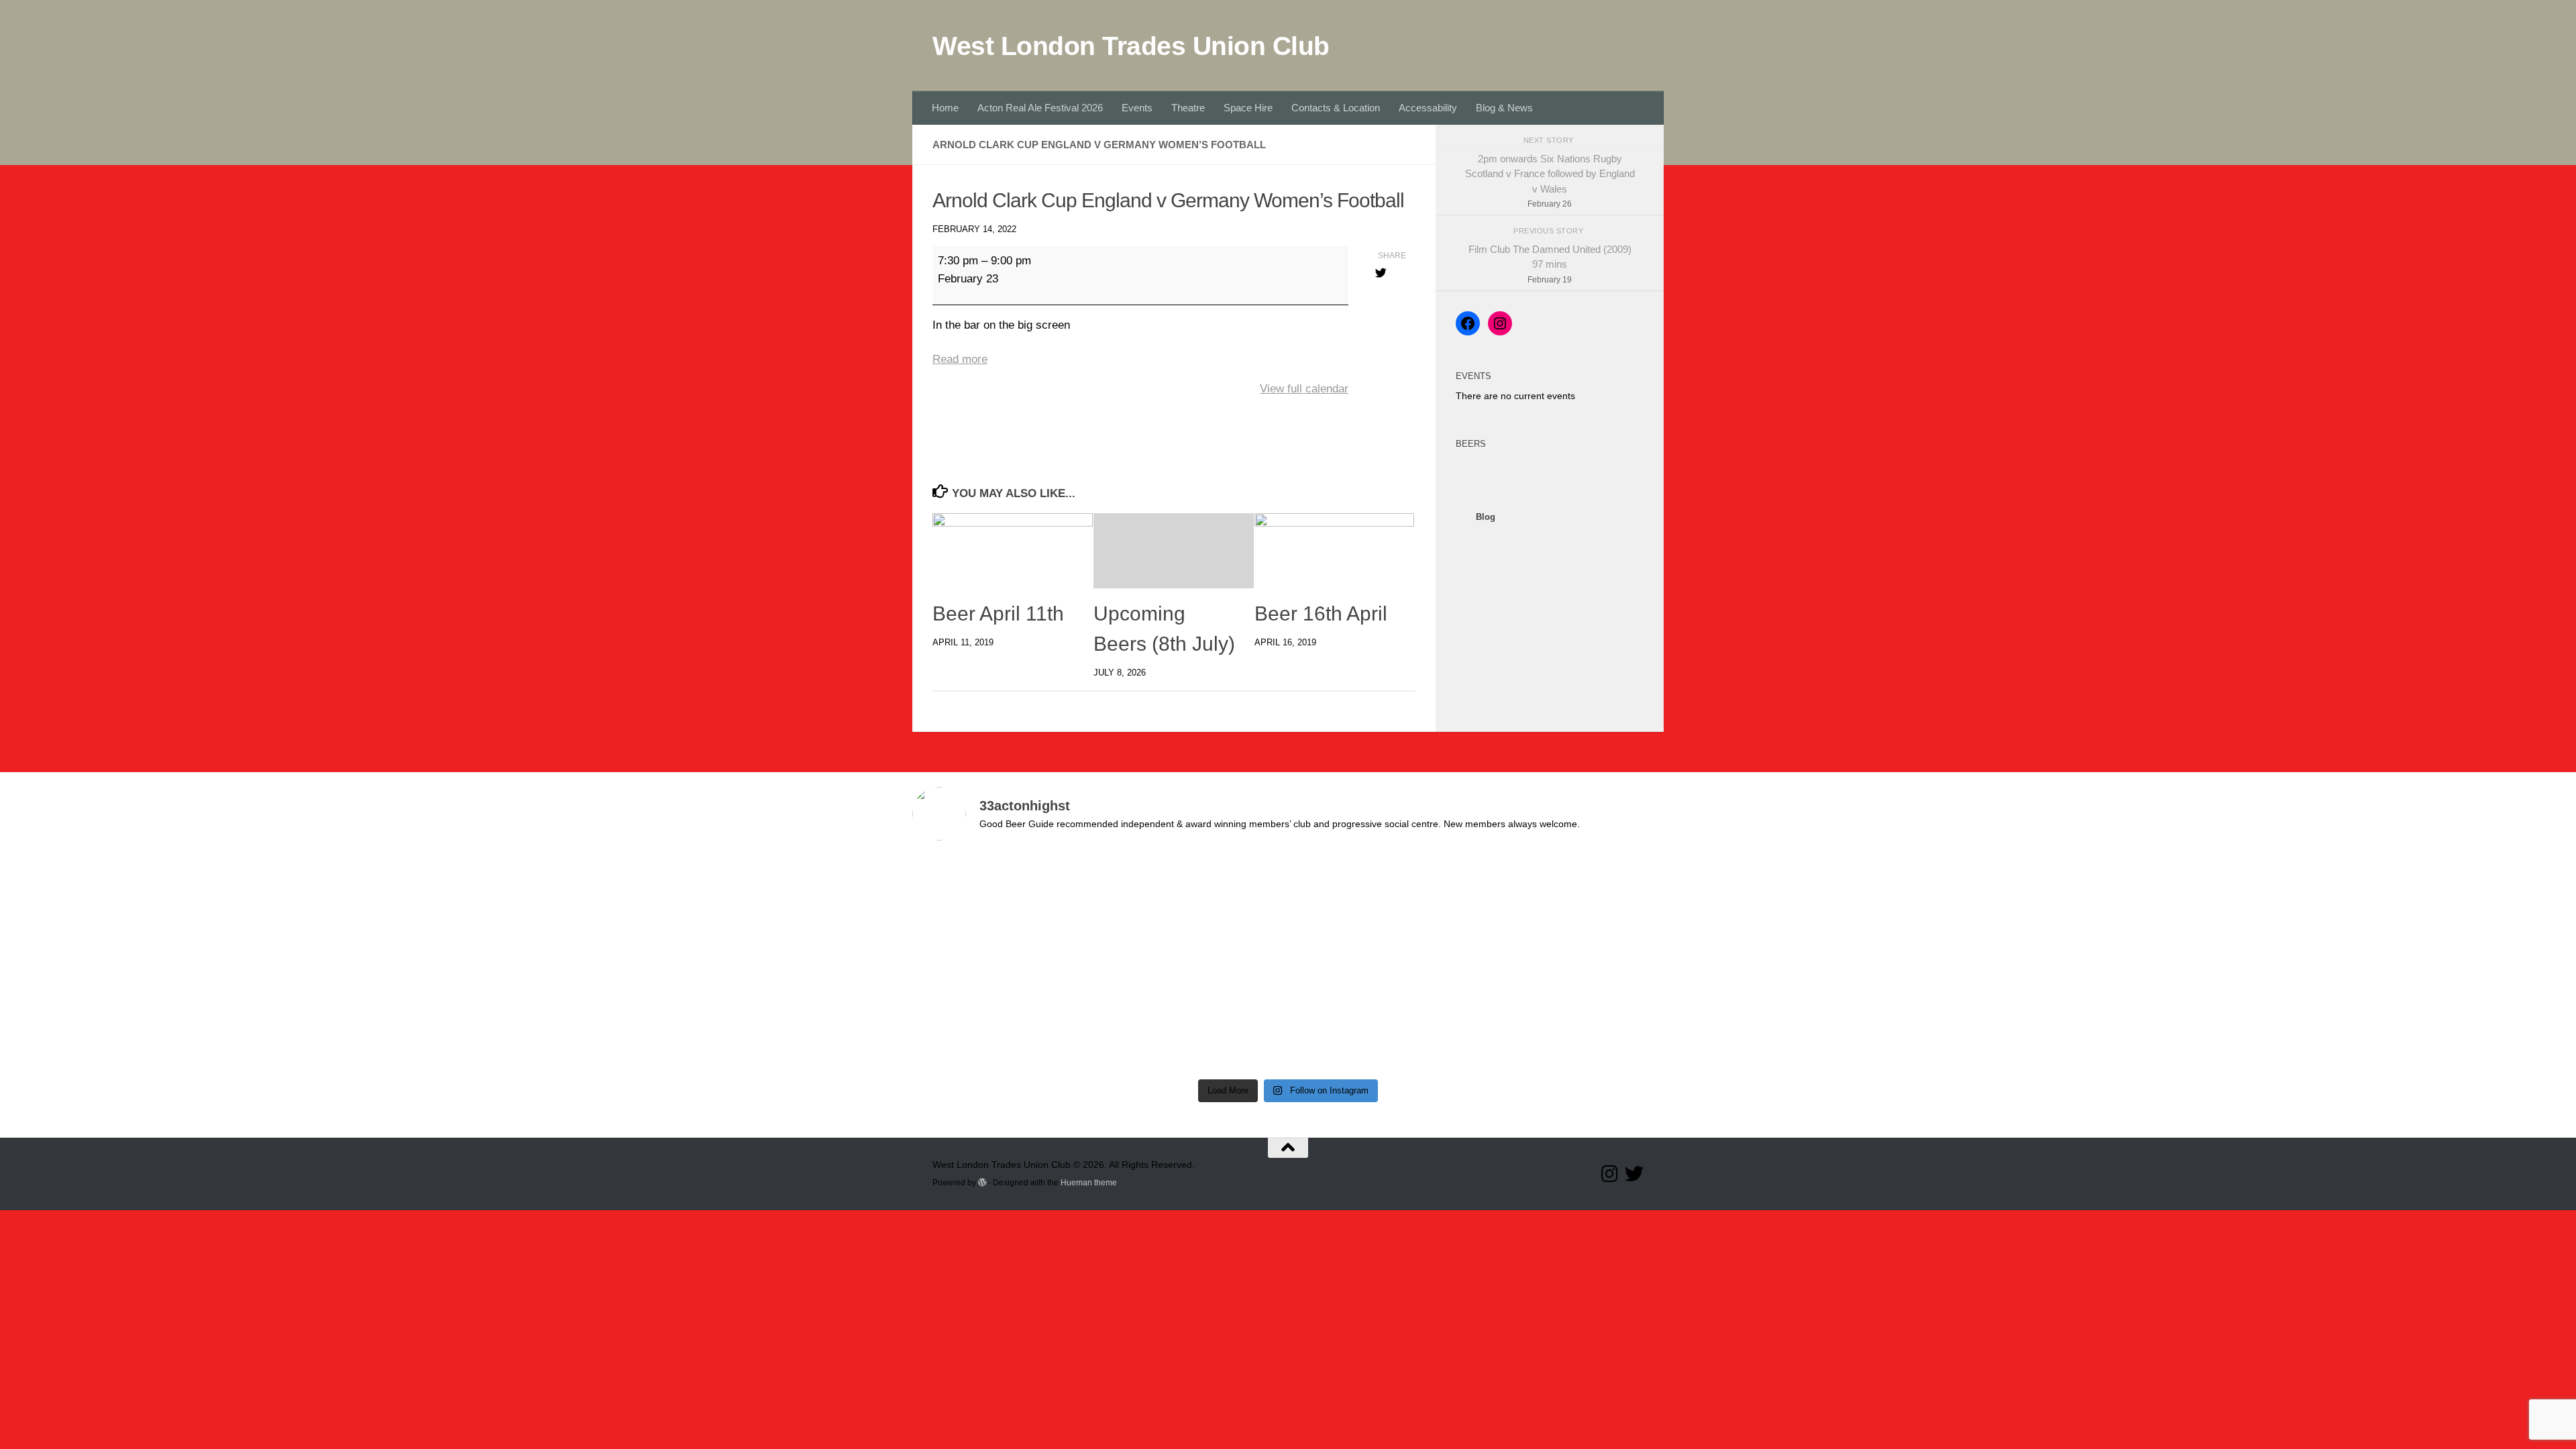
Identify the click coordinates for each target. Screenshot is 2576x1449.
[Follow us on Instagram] (1610, 1174)
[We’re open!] (1383, 908)
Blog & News (1504, 108)
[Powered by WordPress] (982, 1183)
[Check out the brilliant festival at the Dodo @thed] (1573, 1017)
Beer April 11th (998, 613)
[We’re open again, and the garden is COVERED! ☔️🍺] (1003, 908)
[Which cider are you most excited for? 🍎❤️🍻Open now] (1193, 908)
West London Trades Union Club (1131, 46)
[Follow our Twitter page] (1634, 1174)
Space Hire (1248, 108)
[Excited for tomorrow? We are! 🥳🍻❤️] (1573, 908)
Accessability (1428, 108)
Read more (960, 359)
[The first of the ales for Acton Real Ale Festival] (1193, 1017)
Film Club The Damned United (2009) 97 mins (1550, 264)
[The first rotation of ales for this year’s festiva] (1003, 1017)
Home (945, 108)
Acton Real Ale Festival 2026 (1040, 108)
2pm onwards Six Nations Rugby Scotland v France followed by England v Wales (1550, 181)
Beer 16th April (1321, 613)
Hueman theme (1089, 1183)
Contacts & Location (1336, 108)
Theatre (1188, 108)
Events (1137, 108)
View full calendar (1304, 389)
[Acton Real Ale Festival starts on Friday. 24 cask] (1383, 1017)
